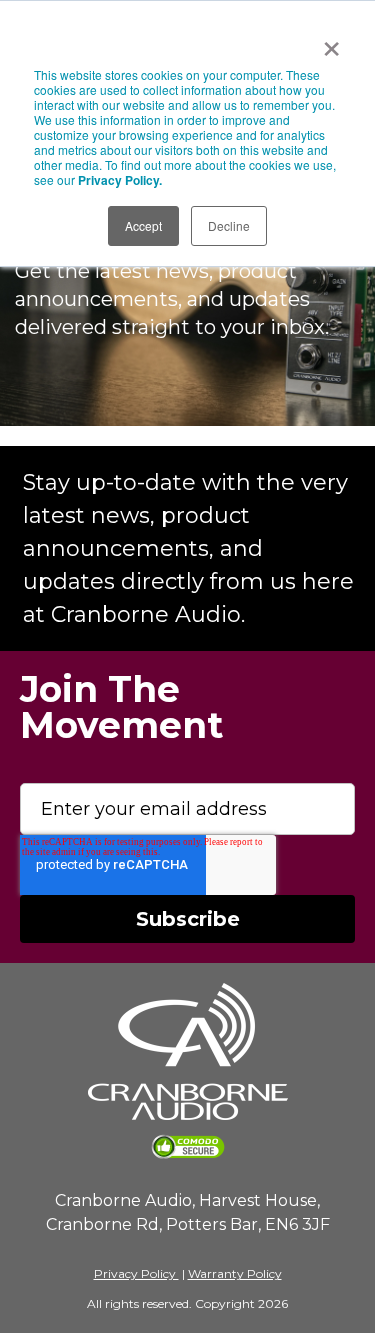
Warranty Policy (235, 1273)
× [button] (331, 42)
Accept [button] (143, 225)
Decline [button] (229, 225)
